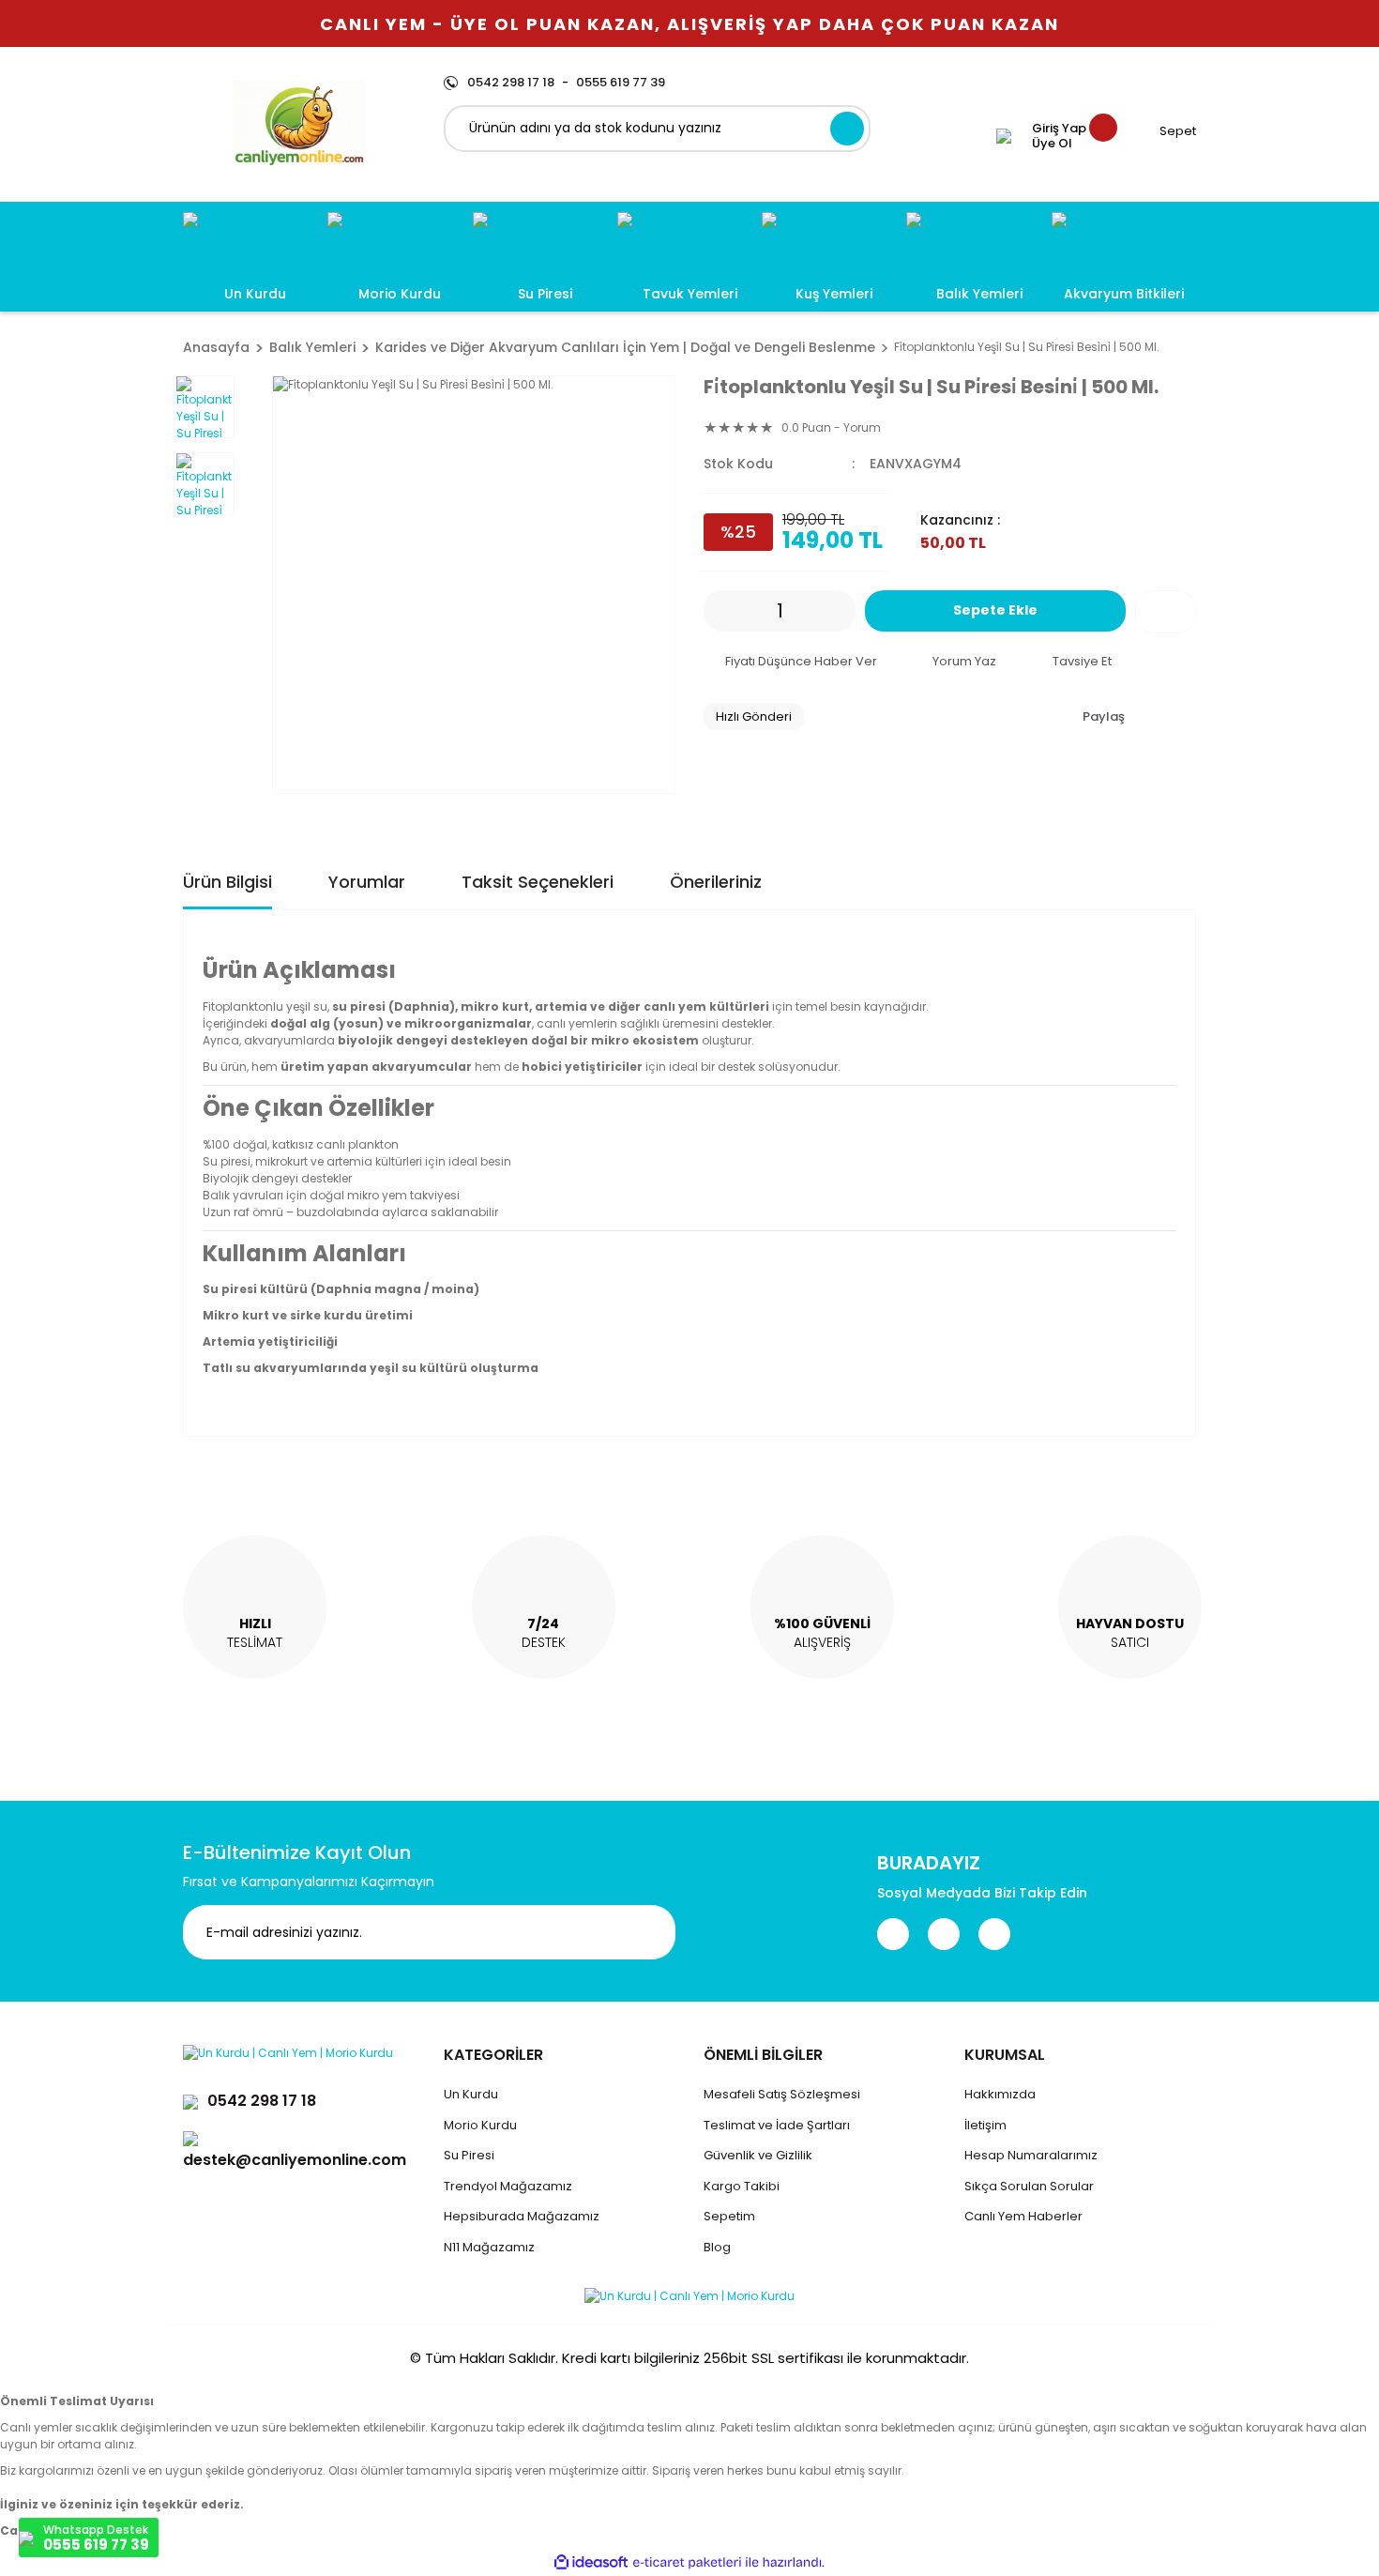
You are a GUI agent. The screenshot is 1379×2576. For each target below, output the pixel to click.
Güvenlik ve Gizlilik (758, 2155)
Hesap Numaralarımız (1031, 2155)
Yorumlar (367, 882)
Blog (717, 2247)
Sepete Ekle (995, 610)
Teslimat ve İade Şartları (777, 2125)
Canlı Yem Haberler (1023, 2216)
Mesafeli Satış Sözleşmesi (782, 2094)
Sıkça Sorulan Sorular (1029, 2186)
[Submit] (647, 1932)
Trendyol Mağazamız (508, 2186)
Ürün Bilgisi (227, 882)
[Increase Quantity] (841, 611)
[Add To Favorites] (1166, 612)
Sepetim (729, 2216)
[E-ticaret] (687, 2562)
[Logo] (299, 124)
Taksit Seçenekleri (538, 882)
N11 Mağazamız (489, 2247)
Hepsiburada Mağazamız (522, 2216)
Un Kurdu (471, 2094)
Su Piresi (469, 2155)
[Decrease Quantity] (718, 611)
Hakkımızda (1000, 2094)
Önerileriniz (716, 882)
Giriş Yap (1059, 129)
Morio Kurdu (480, 2125)
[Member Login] (1004, 136)
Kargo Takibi (742, 2186)
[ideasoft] (591, 2562)
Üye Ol (1052, 144)
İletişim (985, 2125)
